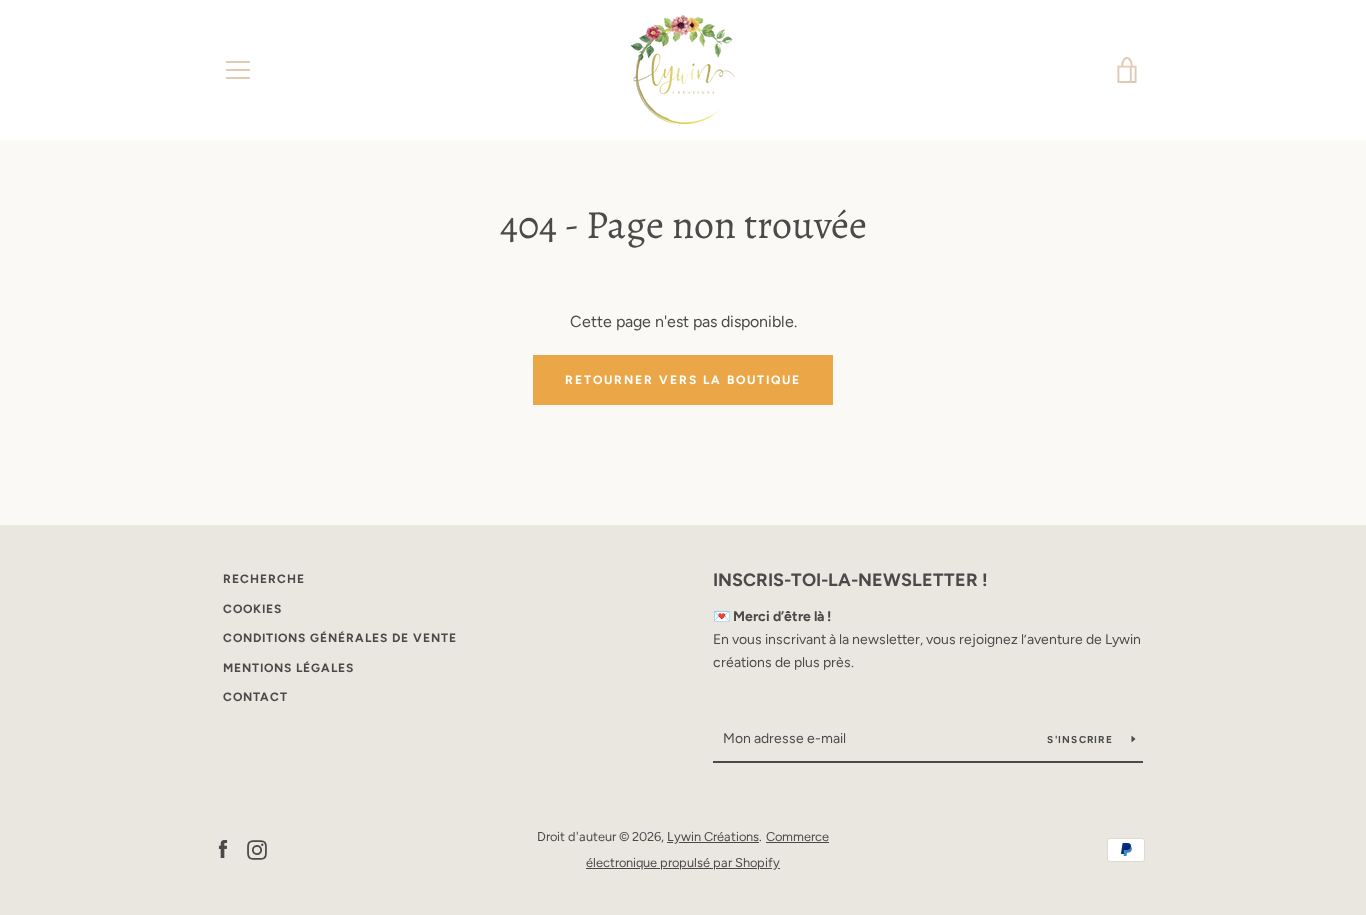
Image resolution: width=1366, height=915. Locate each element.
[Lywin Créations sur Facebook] (223, 848)
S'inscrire (1081, 739)
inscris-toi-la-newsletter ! (850, 580)
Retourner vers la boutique (683, 380)
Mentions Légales (288, 668)
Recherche (264, 579)
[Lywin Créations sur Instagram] (257, 848)
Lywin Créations (713, 836)
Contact (255, 697)
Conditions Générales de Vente (340, 638)
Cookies (252, 609)
